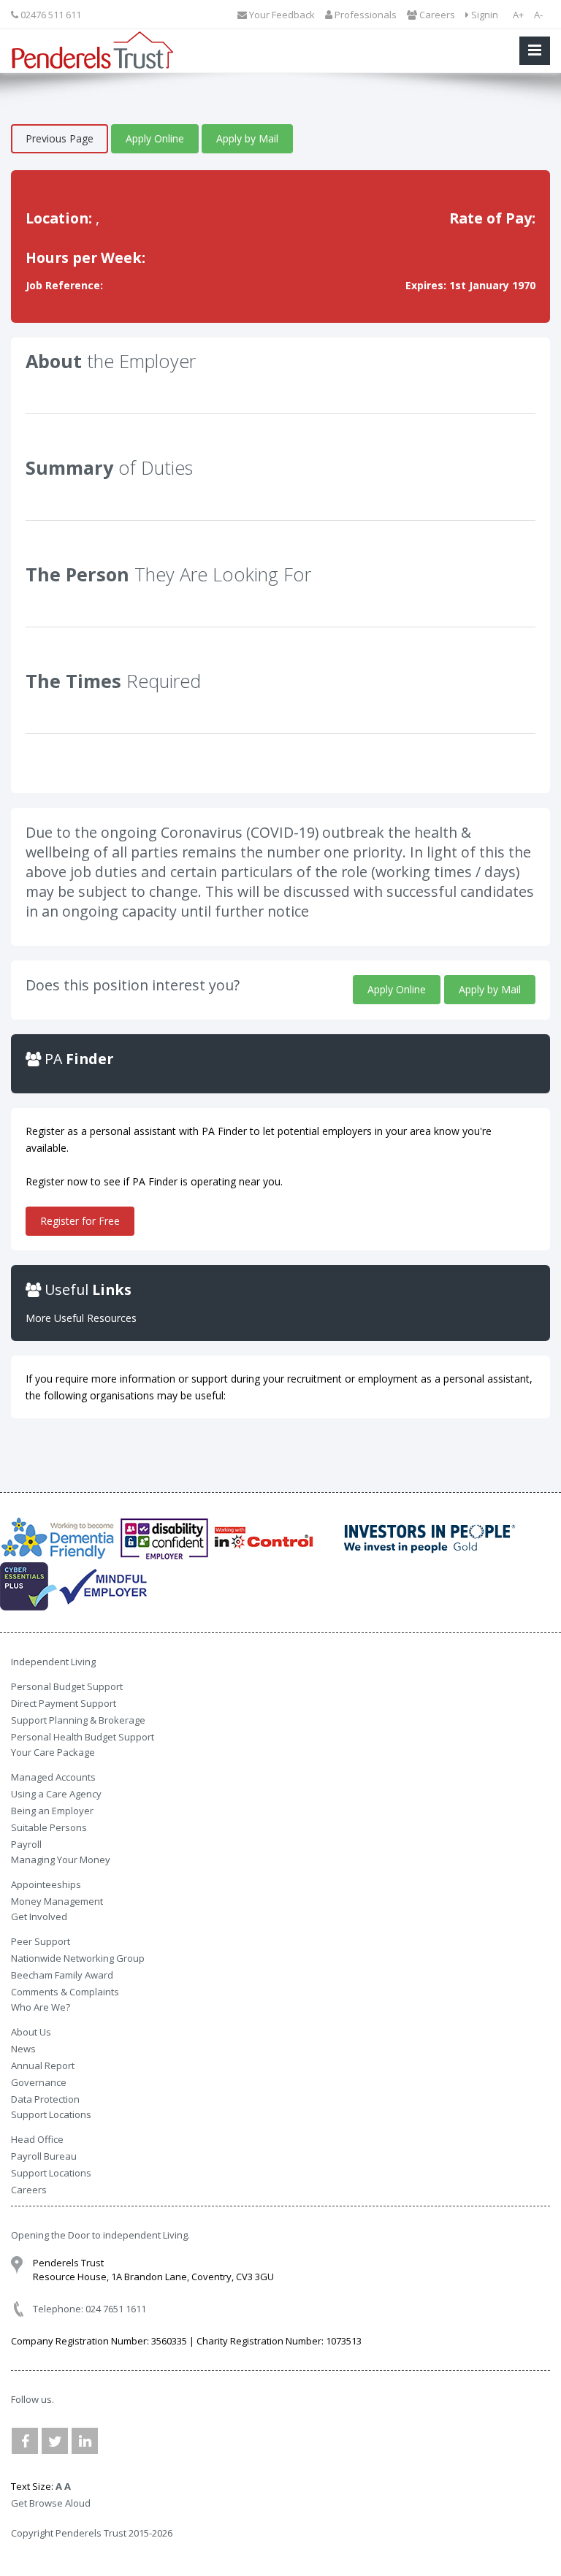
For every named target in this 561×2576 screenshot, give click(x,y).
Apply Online (155, 138)
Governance (39, 2082)
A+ (518, 15)
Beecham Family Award (62, 1975)
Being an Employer (52, 1811)
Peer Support (41, 1941)
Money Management (57, 1901)
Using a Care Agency (56, 1794)
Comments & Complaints (65, 1992)
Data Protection (45, 2099)
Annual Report (43, 2065)
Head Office (37, 2139)
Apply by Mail (247, 138)
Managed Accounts (53, 1777)
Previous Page (60, 138)
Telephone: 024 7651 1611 (89, 2309)
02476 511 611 (50, 15)
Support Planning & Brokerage (78, 1720)
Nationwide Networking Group (78, 1958)
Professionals (365, 15)
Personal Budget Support (67, 1686)
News (23, 2049)
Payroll (26, 1844)
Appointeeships (46, 1884)
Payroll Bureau (44, 2156)
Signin (484, 15)
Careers (436, 15)
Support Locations (51, 2173)
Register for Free (80, 1221)
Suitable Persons (49, 1827)
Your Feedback (281, 15)
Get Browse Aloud (51, 2503)
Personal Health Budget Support (83, 1737)
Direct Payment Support (64, 1703)
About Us (31, 2032)
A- (538, 15)
